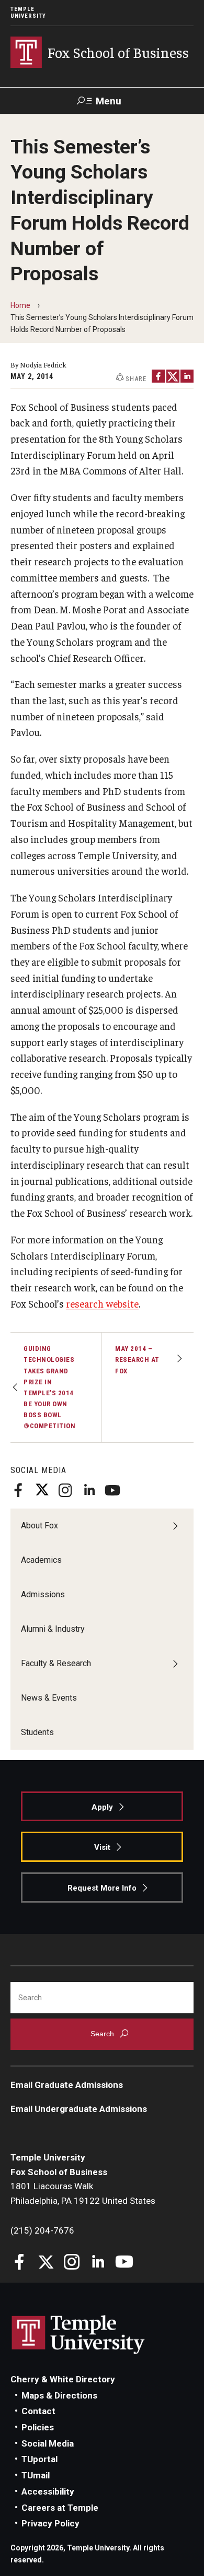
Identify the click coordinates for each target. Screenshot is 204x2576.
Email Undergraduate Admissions (79, 2109)
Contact (38, 2411)
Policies (38, 2427)
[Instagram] (65, 1490)
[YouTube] (112, 1490)
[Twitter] (42, 1490)
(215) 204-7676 (42, 2230)
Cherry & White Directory (63, 2379)
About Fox (39, 1526)
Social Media (48, 2443)
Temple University (28, 13)
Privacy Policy (50, 2523)
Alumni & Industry (53, 1629)
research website (102, 1303)
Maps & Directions (59, 2395)
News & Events (49, 1698)
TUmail (36, 2475)
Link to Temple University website (78, 2335)
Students (37, 1732)
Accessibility (48, 2491)
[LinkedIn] (89, 1490)
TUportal (39, 2459)
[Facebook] (18, 1490)
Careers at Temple (60, 2508)
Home (20, 305)
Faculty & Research (56, 1663)
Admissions (43, 1594)
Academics (41, 1560)
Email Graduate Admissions (67, 2085)
